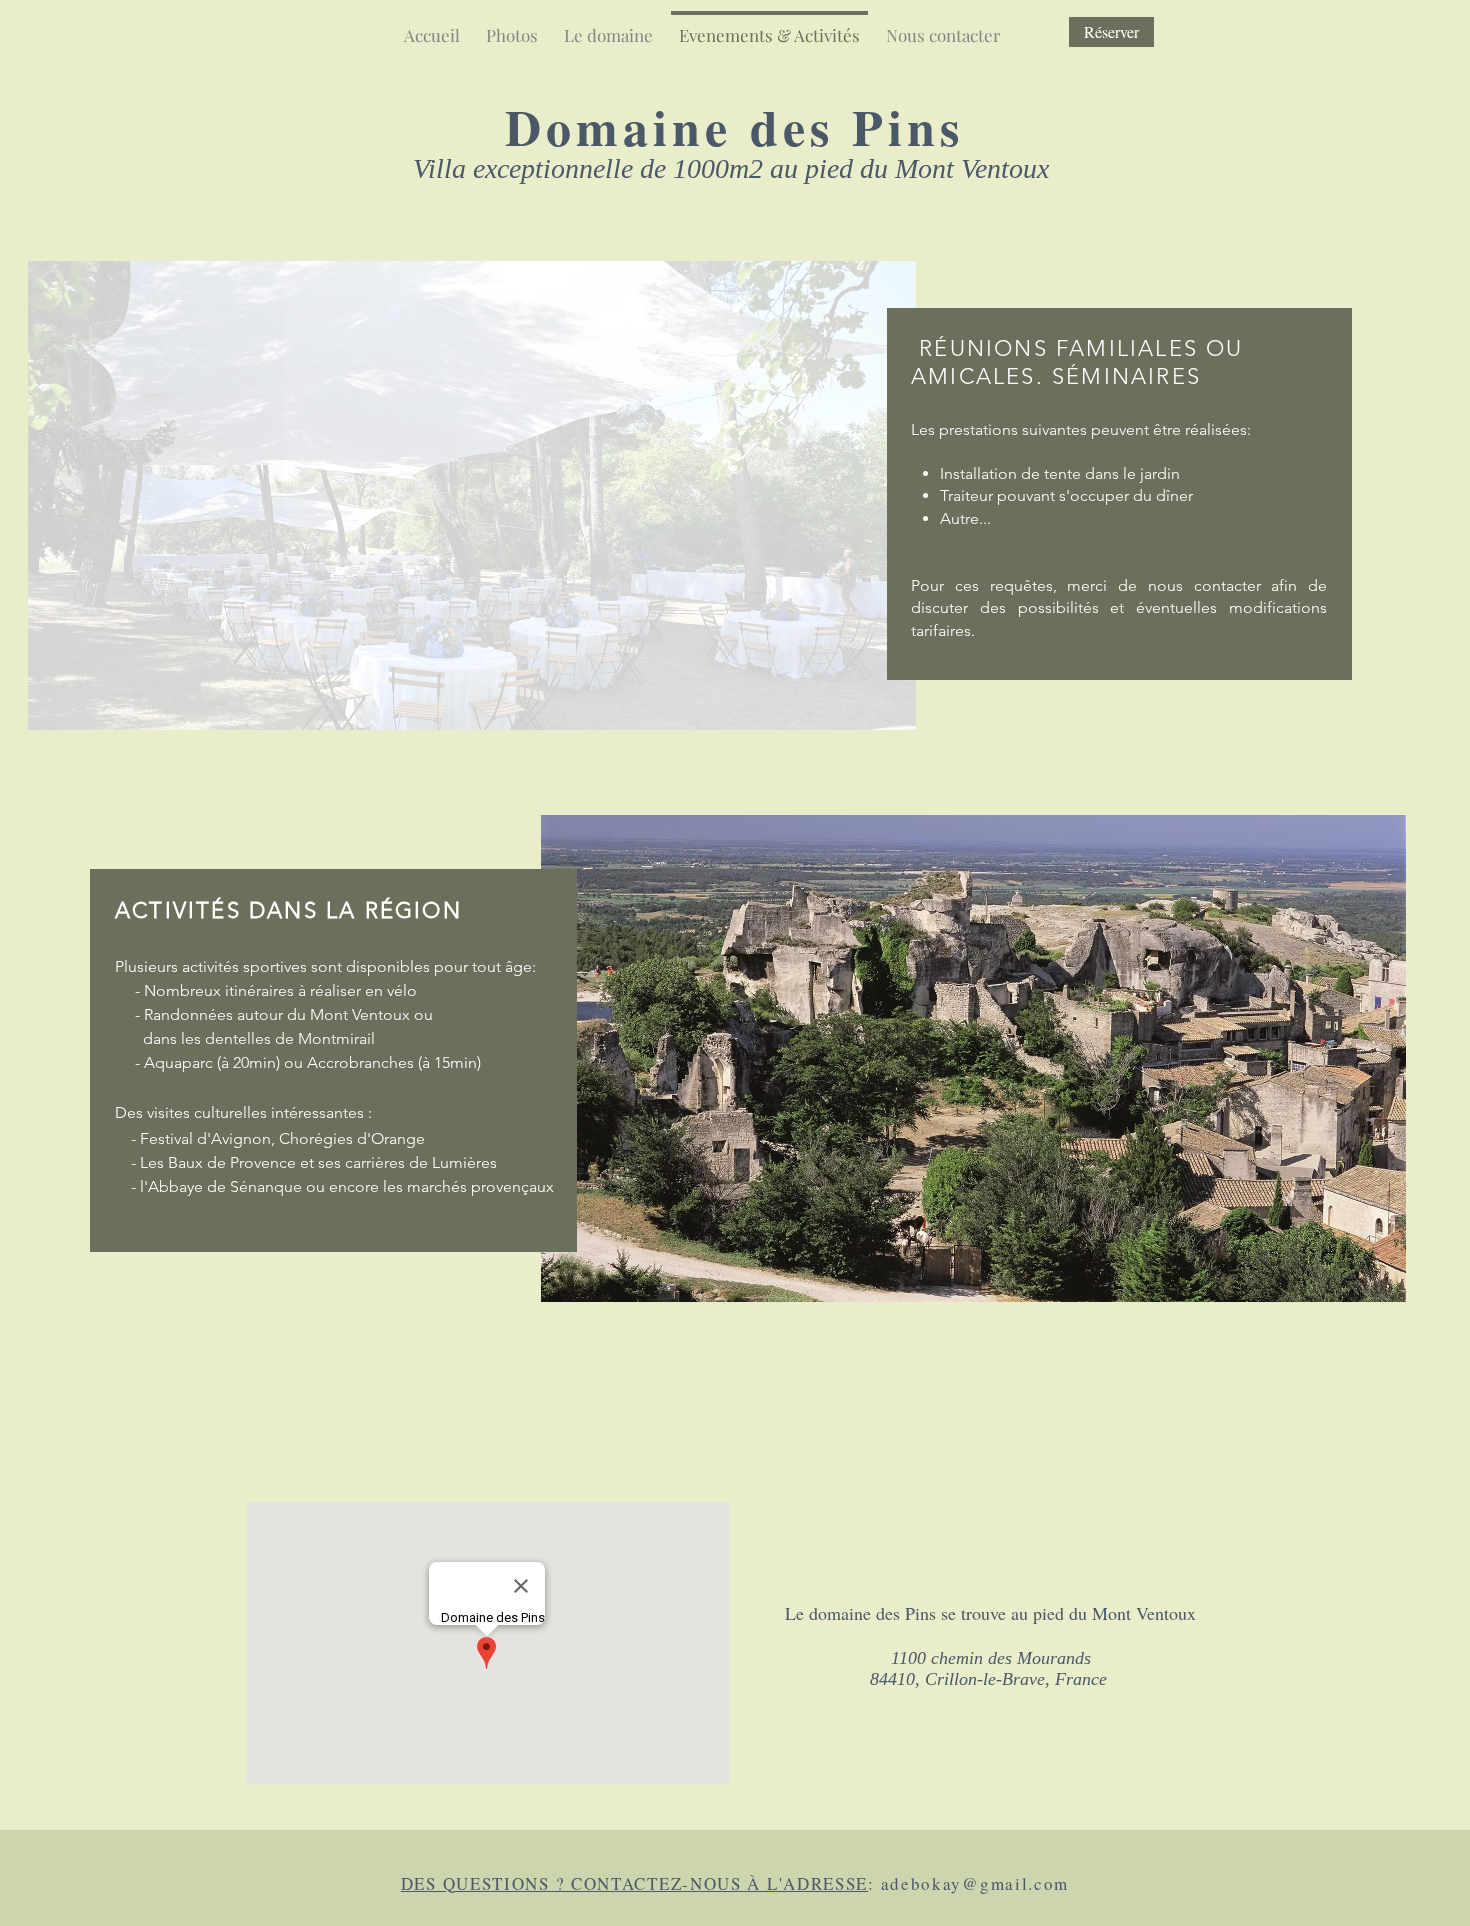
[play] (1364, 1284)
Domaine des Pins (734, 126)
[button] (472, 495)
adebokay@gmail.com (975, 1883)
